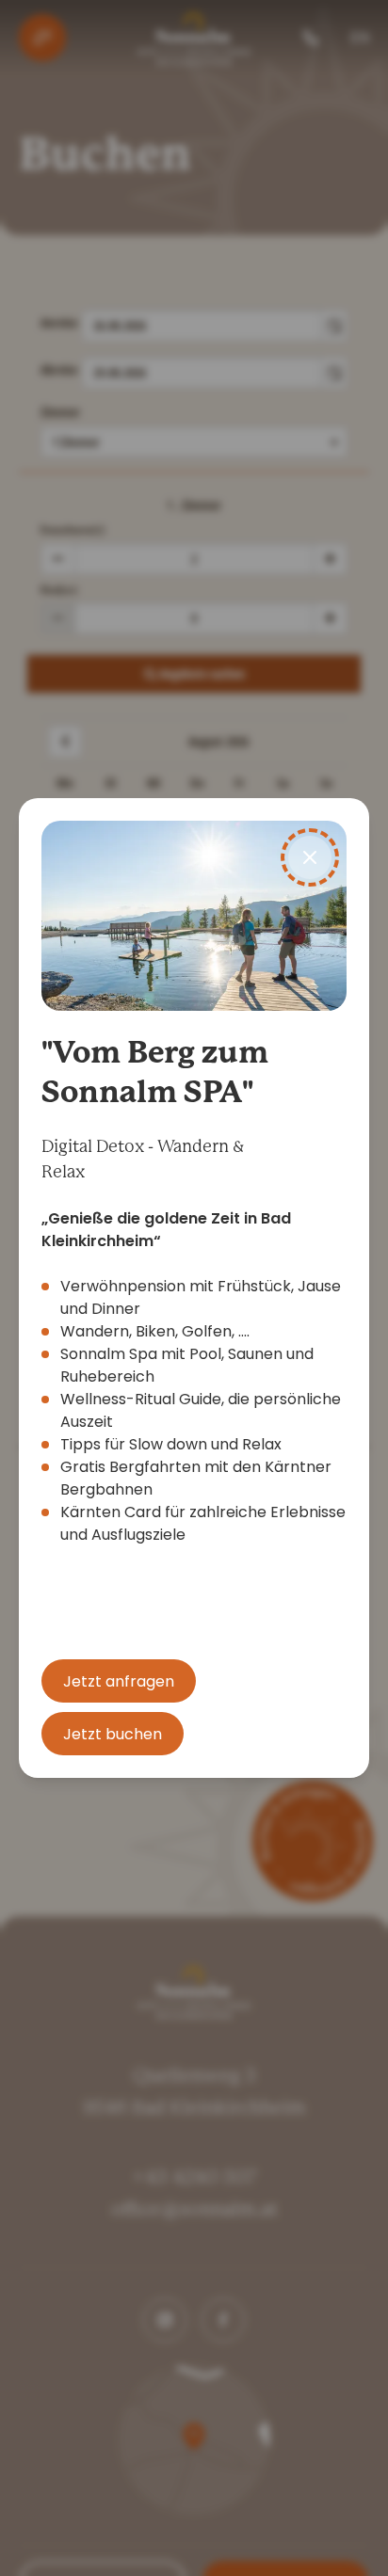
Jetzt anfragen (119, 1681)
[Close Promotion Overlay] (310, 857)
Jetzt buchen (113, 1734)
